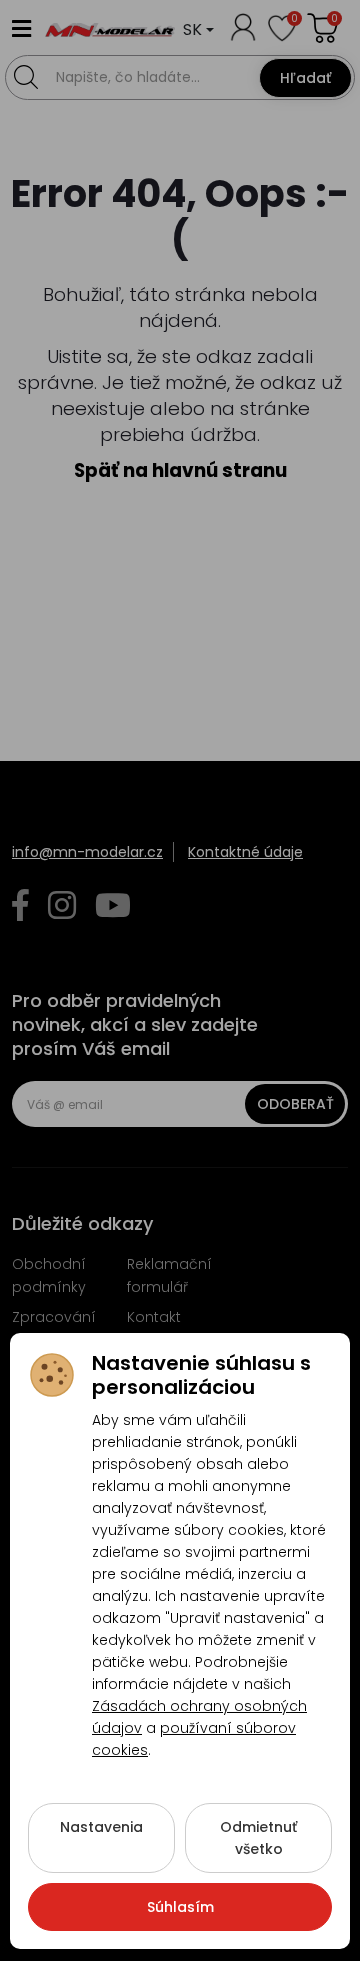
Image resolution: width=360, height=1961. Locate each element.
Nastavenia (101, 1827)
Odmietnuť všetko (258, 1838)
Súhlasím (180, 1907)
